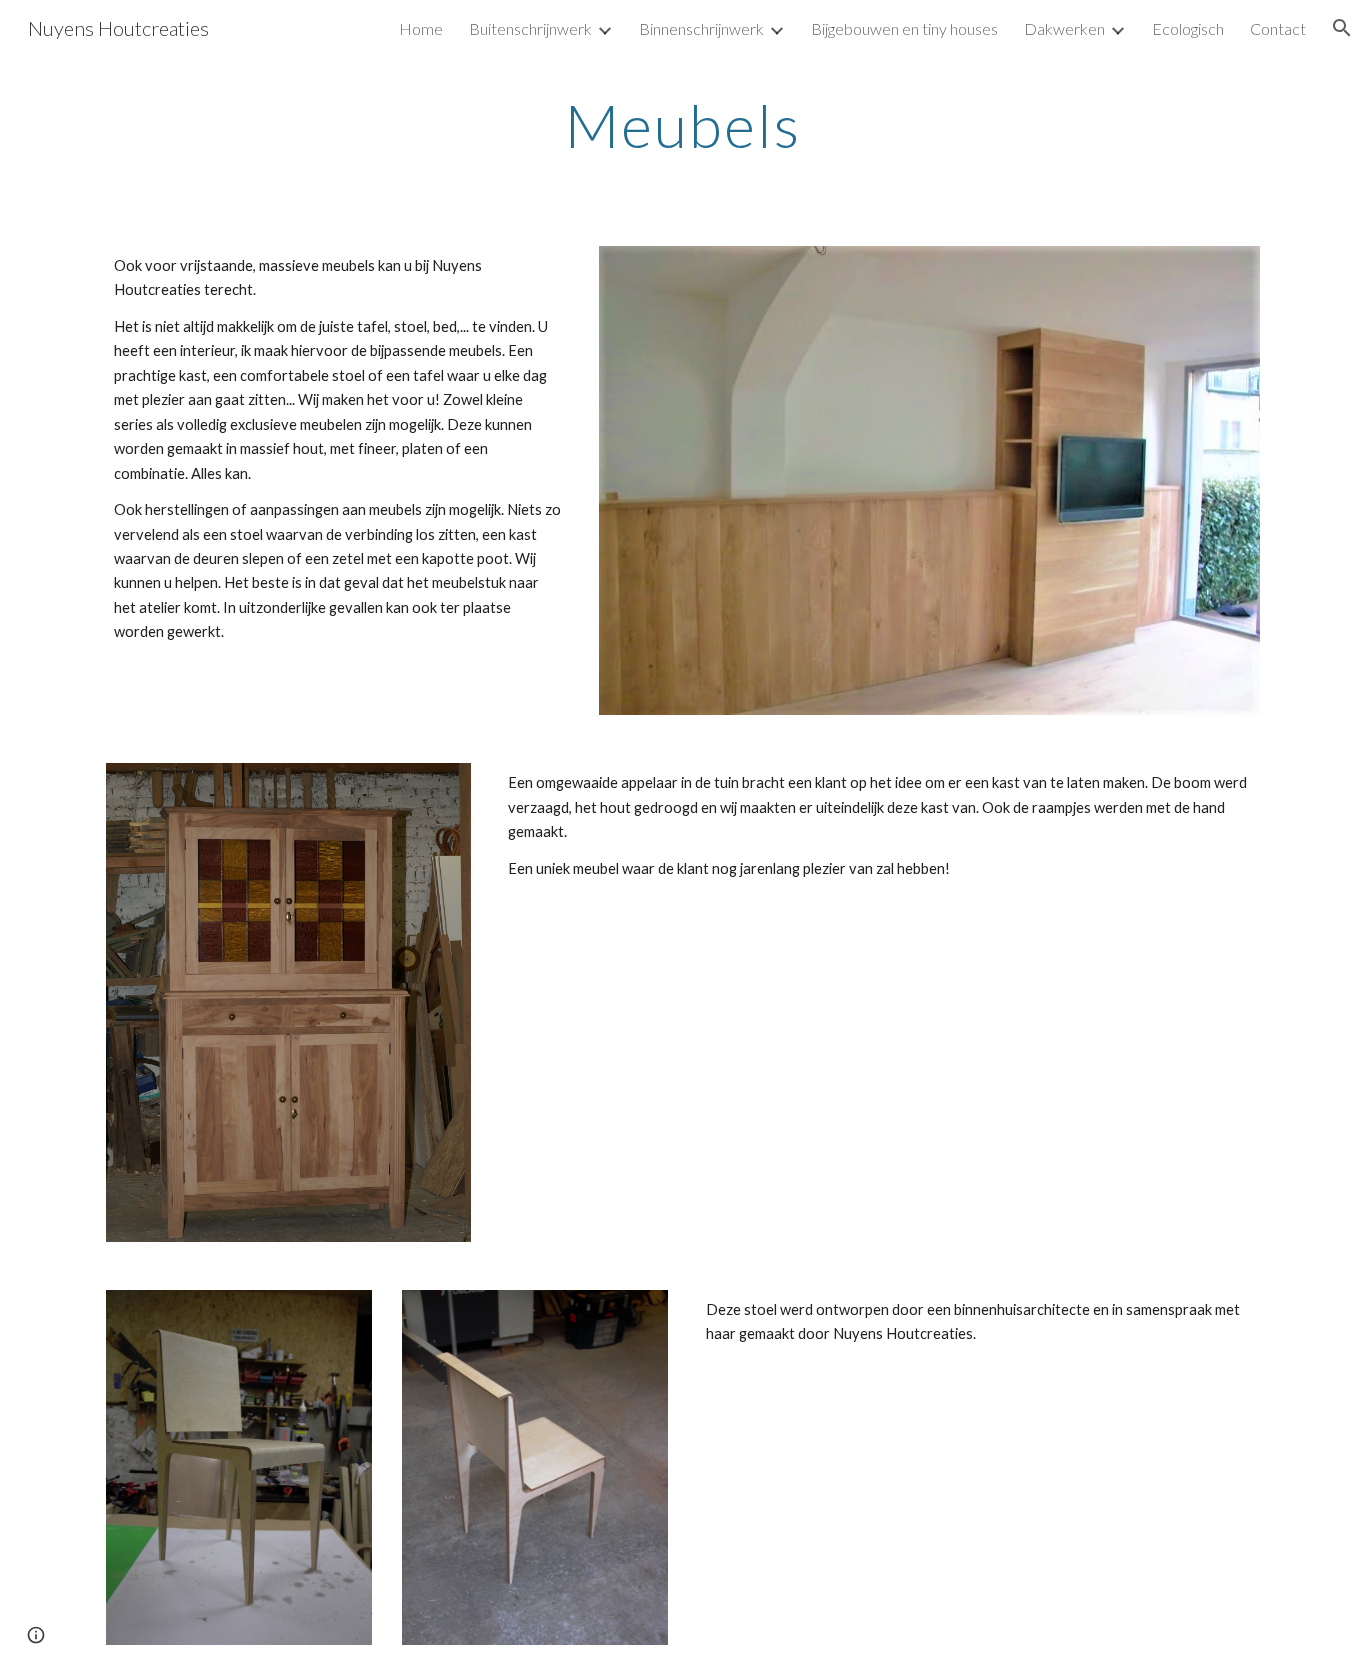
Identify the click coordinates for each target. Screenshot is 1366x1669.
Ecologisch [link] (1188, 28)
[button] (1342, 28)
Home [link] (421, 28)
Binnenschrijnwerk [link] (701, 28)
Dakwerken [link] (1064, 28)
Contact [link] (1278, 28)
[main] (683, 125)
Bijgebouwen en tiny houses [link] (904, 28)
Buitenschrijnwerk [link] (530, 28)
